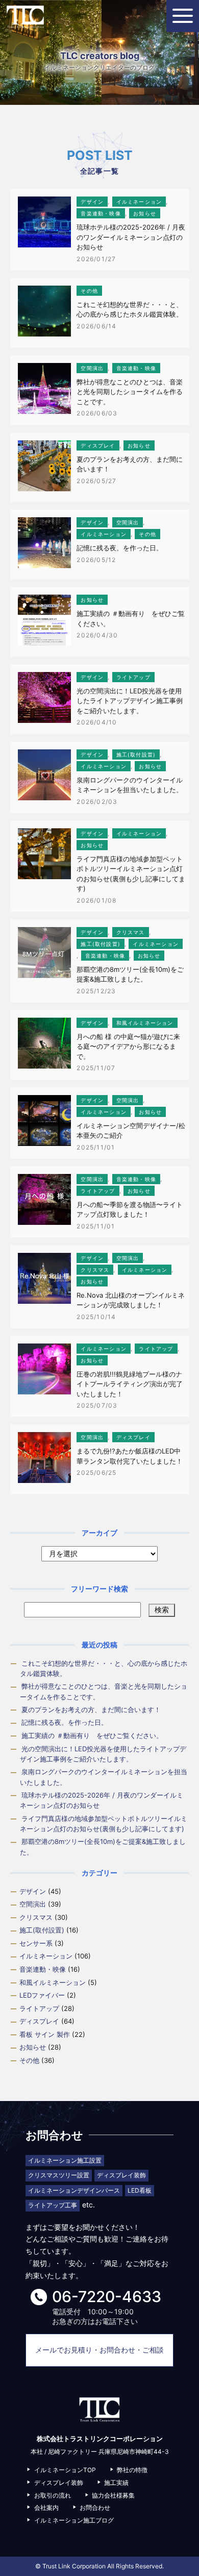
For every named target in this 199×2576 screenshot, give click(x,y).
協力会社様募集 (113, 2495)
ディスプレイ (98, 445)
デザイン (92, 202)
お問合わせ (95, 2508)
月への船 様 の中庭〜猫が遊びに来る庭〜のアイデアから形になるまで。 (128, 1046)
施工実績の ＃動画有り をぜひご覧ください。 (92, 1735)
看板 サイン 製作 (45, 2034)
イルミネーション (139, 202)
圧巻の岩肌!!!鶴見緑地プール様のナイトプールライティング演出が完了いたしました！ (130, 1384)
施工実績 (116, 2483)
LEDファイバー (42, 1995)
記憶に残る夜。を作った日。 (120, 548)
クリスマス (131, 932)
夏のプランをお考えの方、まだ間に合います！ (91, 1710)
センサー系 (36, 1943)
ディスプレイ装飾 (59, 2483)
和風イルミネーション (145, 1023)
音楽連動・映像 (101, 213)
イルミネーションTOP (65, 2470)
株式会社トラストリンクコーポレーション (25, 17)
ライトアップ (133, 677)
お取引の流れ (53, 2495)
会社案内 (46, 2508)
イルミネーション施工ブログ (74, 2520)
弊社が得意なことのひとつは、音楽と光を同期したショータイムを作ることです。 (130, 392)
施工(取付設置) (136, 754)
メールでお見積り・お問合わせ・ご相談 (99, 2350)
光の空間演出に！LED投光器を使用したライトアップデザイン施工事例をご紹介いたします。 (130, 701)
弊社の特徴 (132, 2470)
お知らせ (145, 213)
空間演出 (92, 368)
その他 (89, 291)
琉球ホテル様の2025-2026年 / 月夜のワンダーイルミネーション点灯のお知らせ (131, 237)
